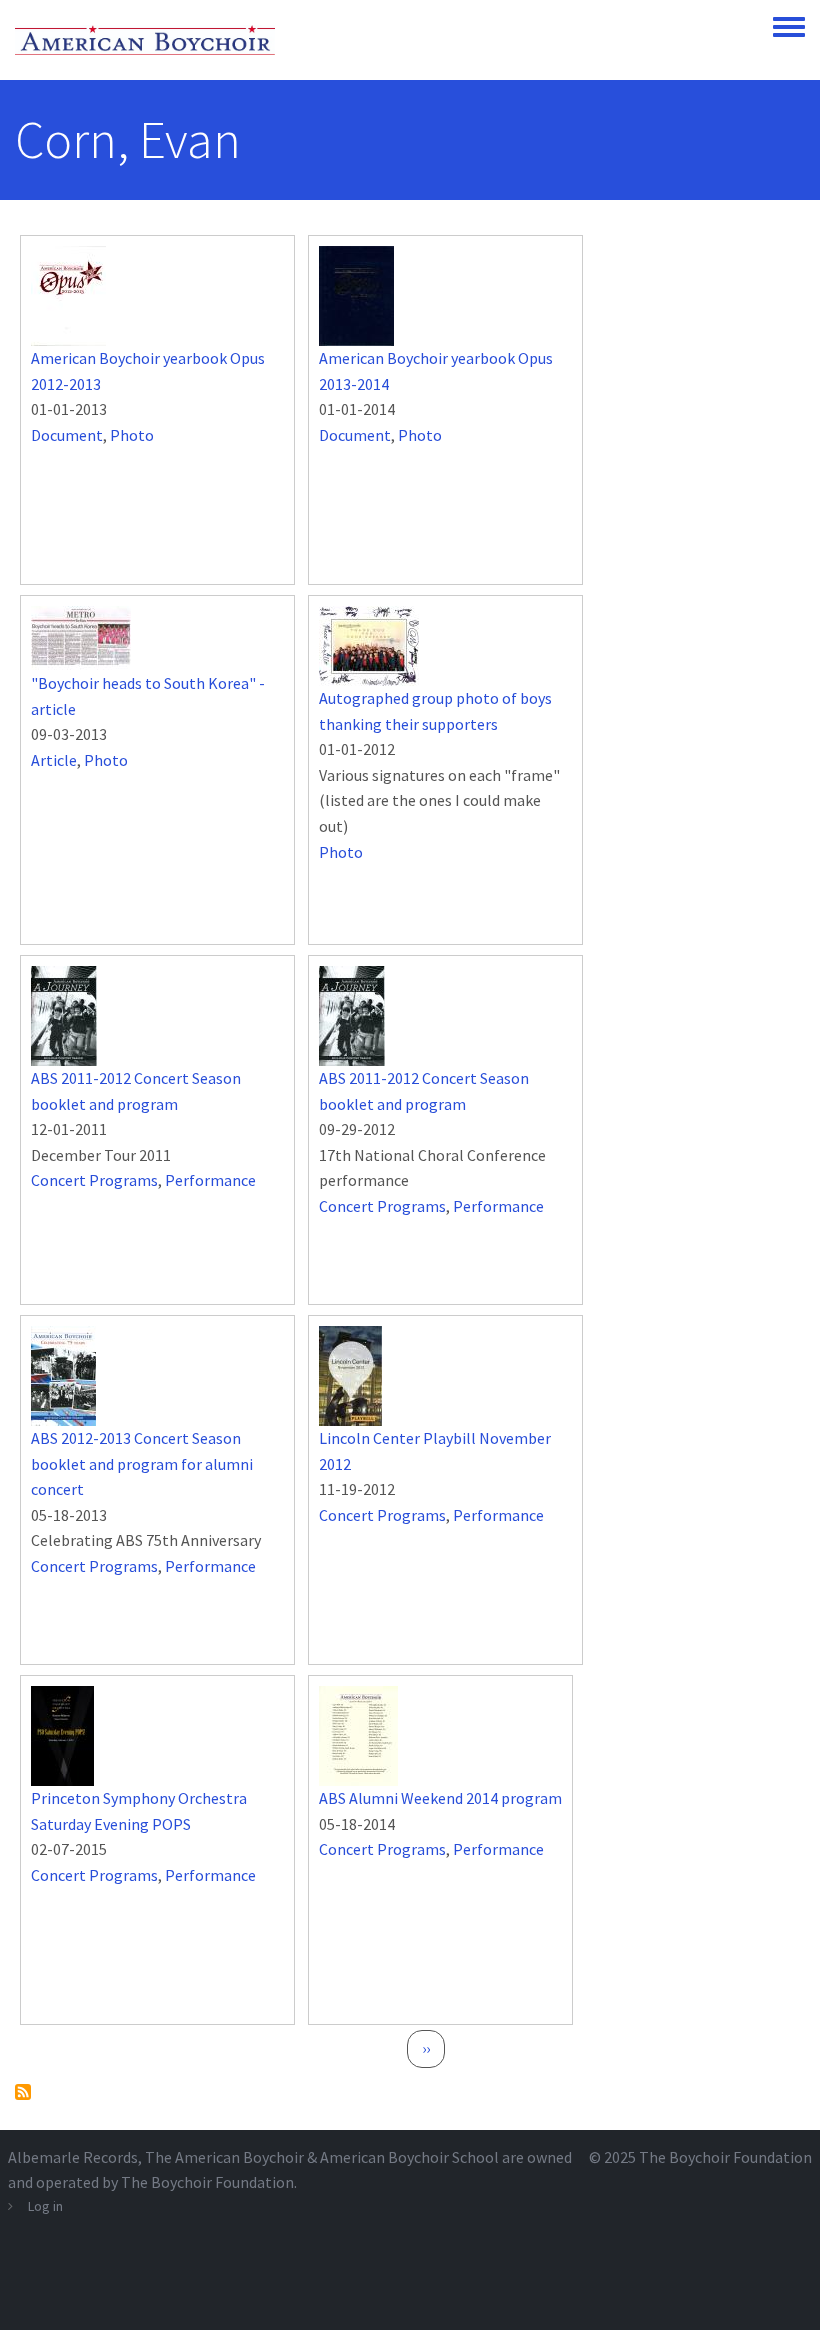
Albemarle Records (73, 2157)
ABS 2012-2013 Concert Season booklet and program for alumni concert (142, 1463)
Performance (210, 1180)
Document (67, 435)
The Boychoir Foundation (725, 2157)
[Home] (145, 40)
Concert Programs (94, 1180)
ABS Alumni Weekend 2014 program (440, 1798)
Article (54, 760)
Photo (132, 435)
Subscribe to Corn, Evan (23, 2092)
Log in (45, 2206)
